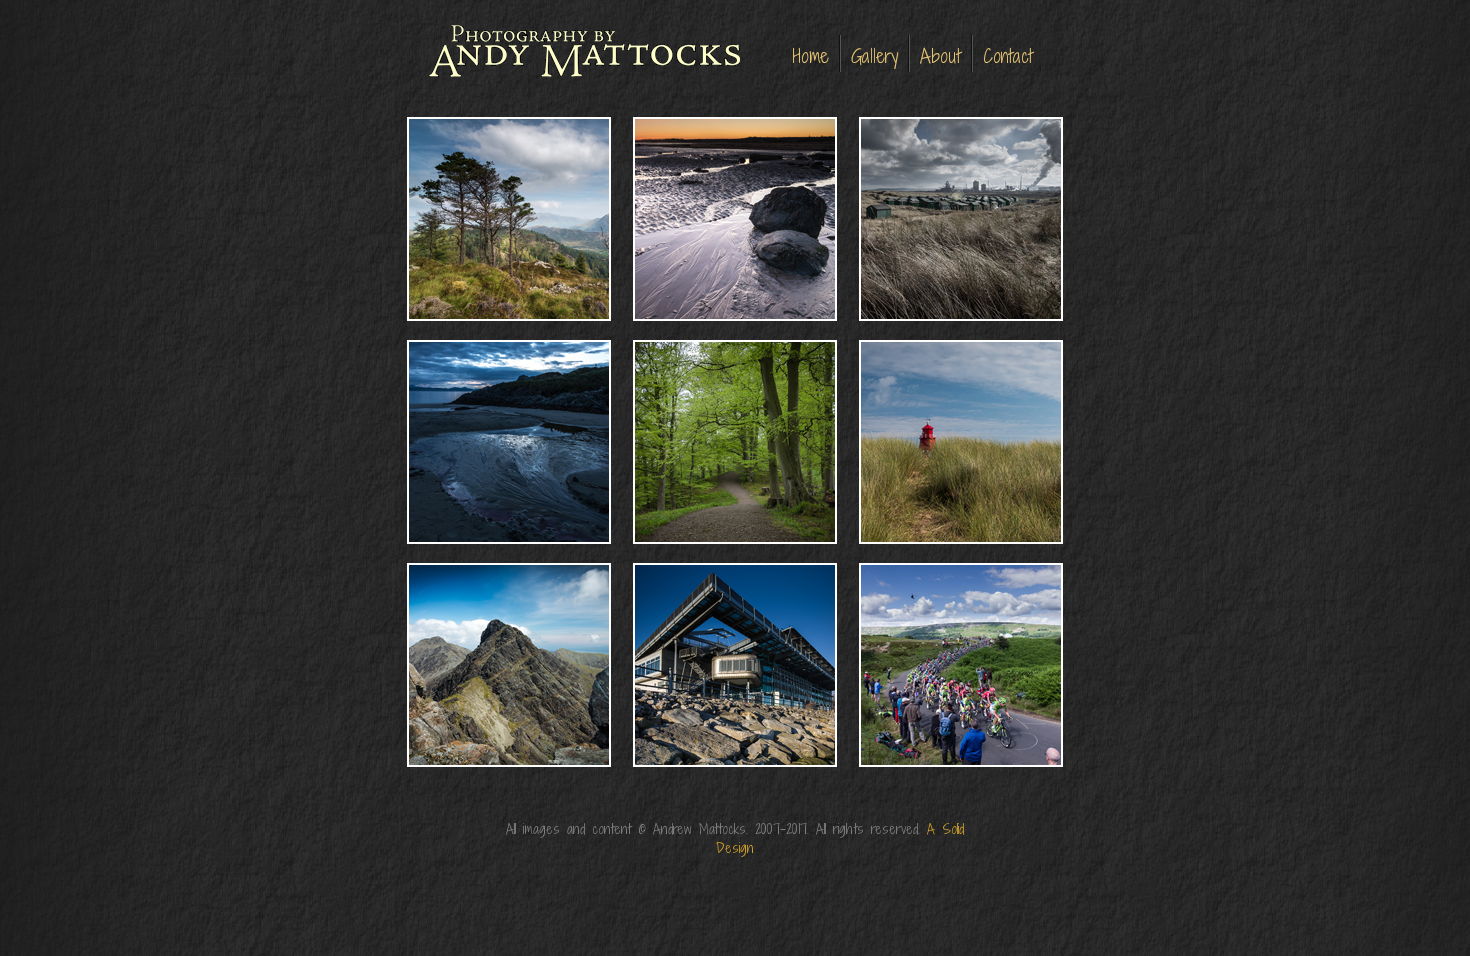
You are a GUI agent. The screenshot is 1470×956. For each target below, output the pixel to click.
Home (811, 56)
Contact (1008, 56)
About (940, 56)
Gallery (874, 56)
